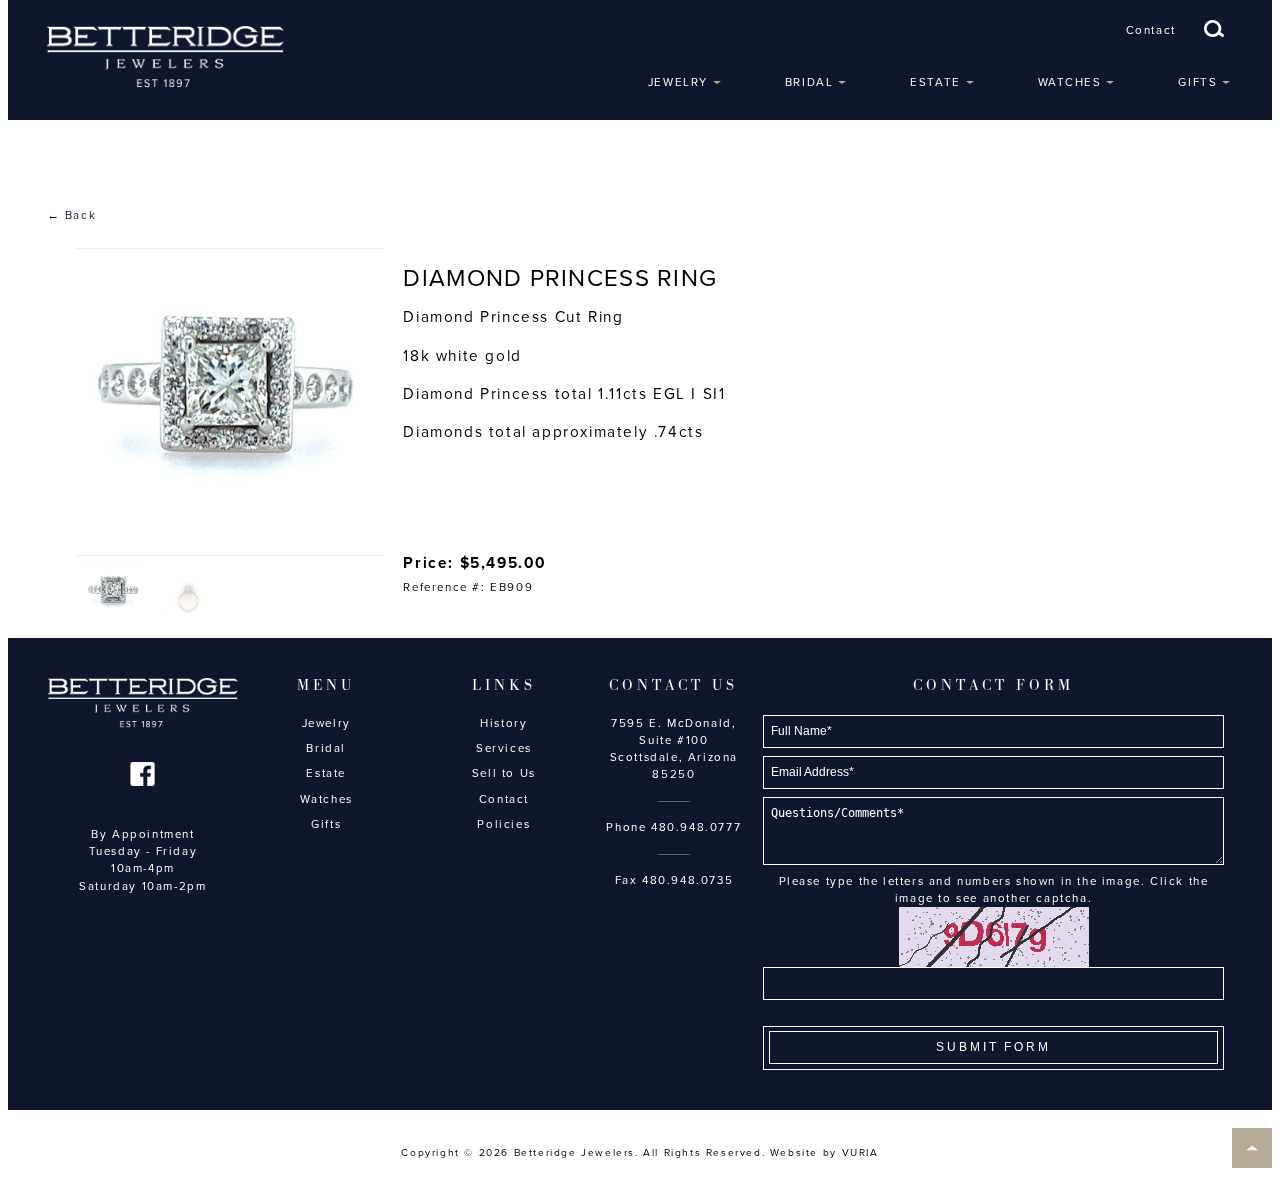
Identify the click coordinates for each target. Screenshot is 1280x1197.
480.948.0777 (696, 827)
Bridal (809, 82)
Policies (503, 824)
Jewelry (678, 82)
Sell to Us (504, 773)
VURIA (860, 1153)
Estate (935, 82)
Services (504, 748)
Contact (1151, 30)
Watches (1070, 82)
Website (794, 1153)
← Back (72, 215)
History (503, 723)
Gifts (1197, 82)
